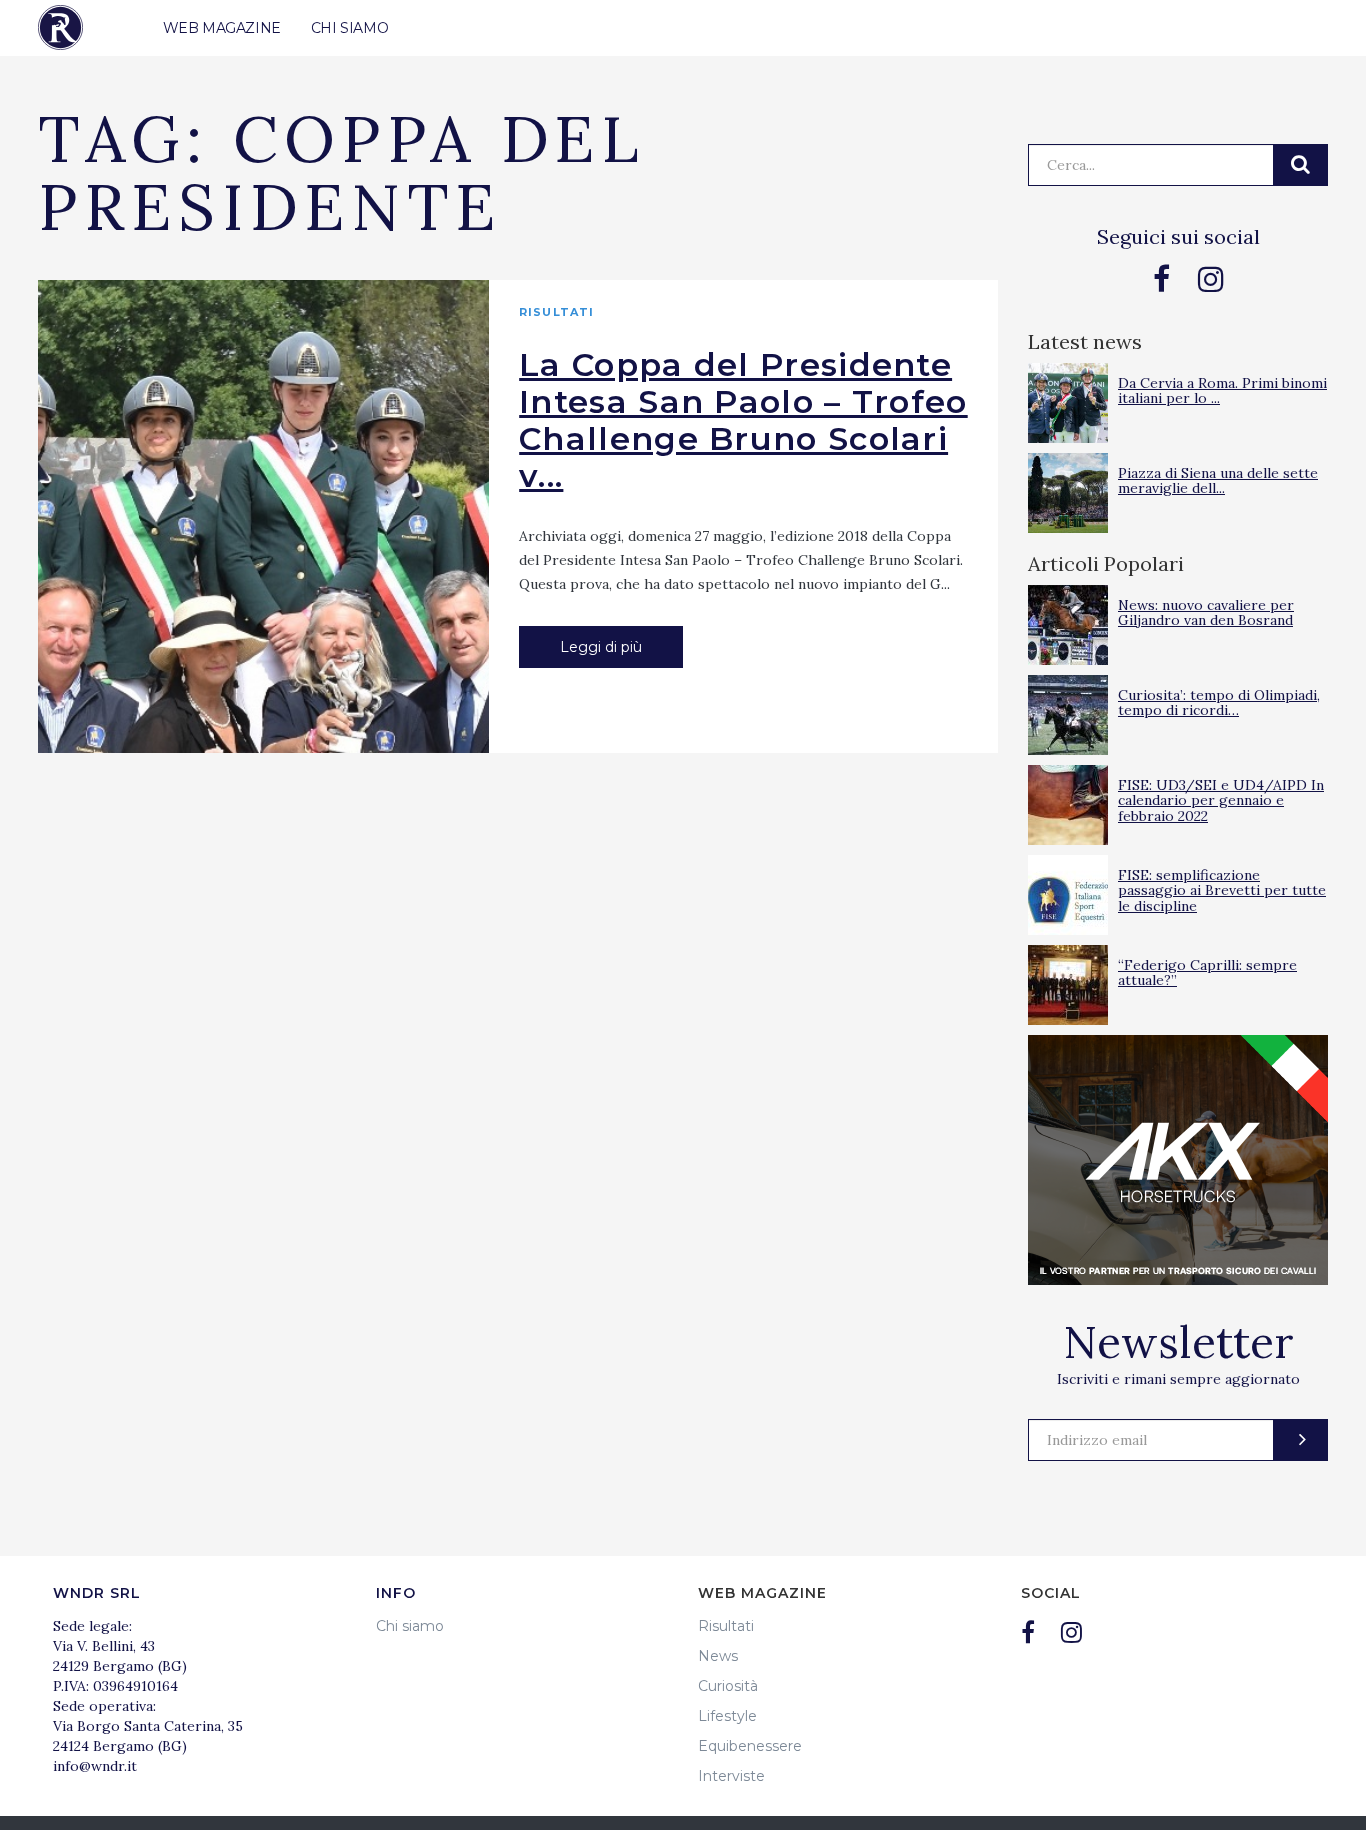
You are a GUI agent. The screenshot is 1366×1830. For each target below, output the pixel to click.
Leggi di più (601, 647)
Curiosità (728, 1686)
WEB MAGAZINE (222, 28)
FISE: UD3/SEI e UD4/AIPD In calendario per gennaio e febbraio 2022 (1221, 800)
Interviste (731, 1776)
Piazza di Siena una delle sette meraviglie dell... (1218, 480)
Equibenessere (750, 1746)
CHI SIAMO (349, 28)
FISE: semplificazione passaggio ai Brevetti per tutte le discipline (1222, 890)
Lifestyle (727, 1716)
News (718, 1656)
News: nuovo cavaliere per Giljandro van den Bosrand (1206, 612)
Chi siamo (410, 1626)
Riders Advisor (60, 27)
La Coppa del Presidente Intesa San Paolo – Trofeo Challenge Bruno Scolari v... (743, 420)
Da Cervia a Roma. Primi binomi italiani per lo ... (1222, 390)
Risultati (556, 312)
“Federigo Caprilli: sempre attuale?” (1207, 972)
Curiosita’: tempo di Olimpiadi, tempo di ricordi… (1219, 702)
